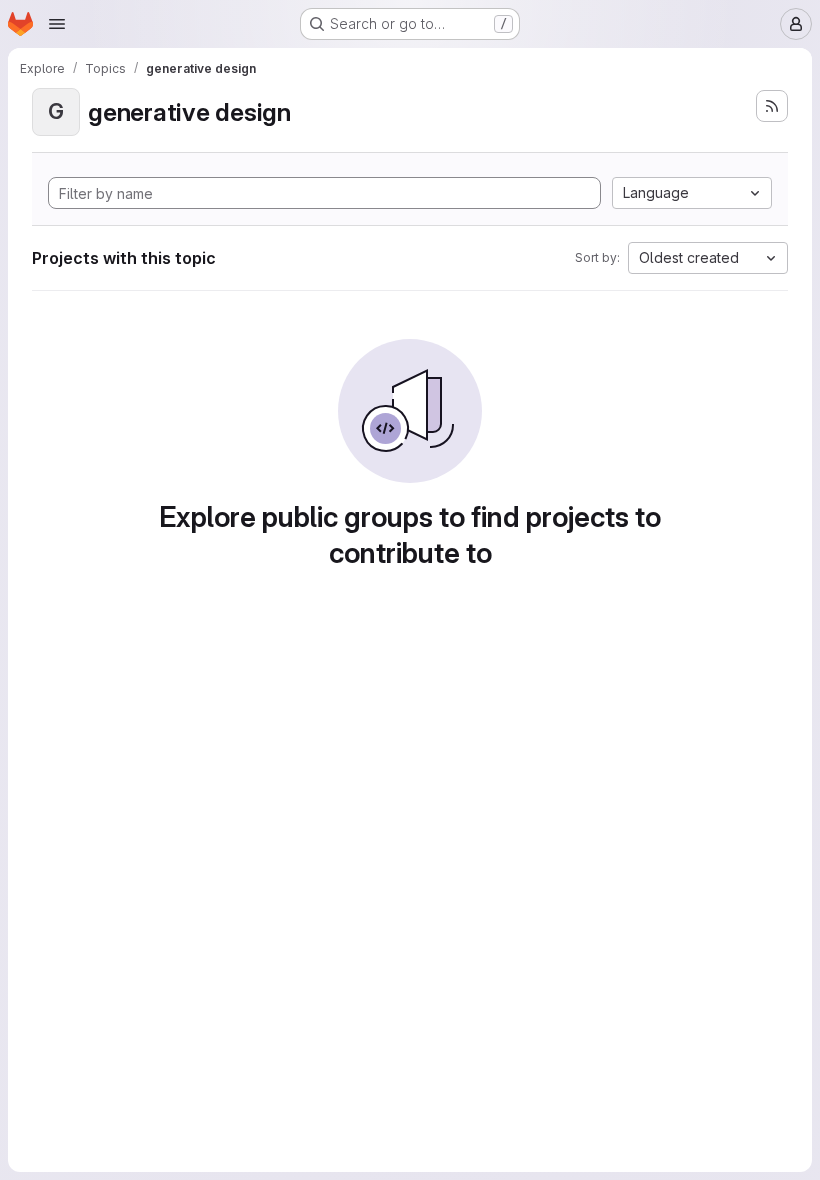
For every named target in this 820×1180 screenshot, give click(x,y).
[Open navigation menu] (57, 24)
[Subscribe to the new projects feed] (772, 106)
